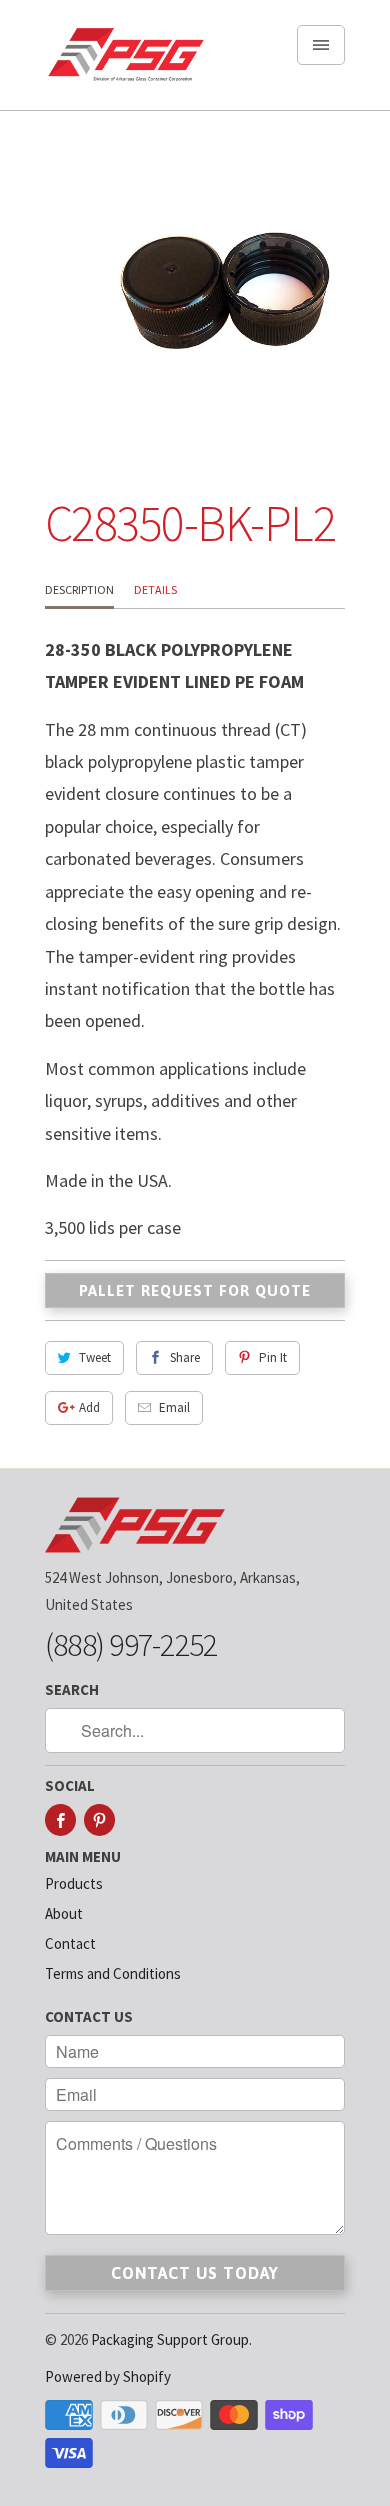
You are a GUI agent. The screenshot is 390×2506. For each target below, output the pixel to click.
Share (185, 1357)
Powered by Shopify (108, 2376)
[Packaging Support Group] (125, 62)
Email (174, 1407)
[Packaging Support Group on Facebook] (60, 1820)
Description (79, 589)
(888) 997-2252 (131, 1645)
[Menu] (321, 45)
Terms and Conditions (113, 1973)
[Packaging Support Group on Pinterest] (99, 1820)
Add (89, 1407)
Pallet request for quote (195, 1290)
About (64, 1913)
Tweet (95, 1357)
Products (74, 1883)
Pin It (273, 1357)
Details (155, 589)
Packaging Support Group (170, 2339)
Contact (70, 1943)
